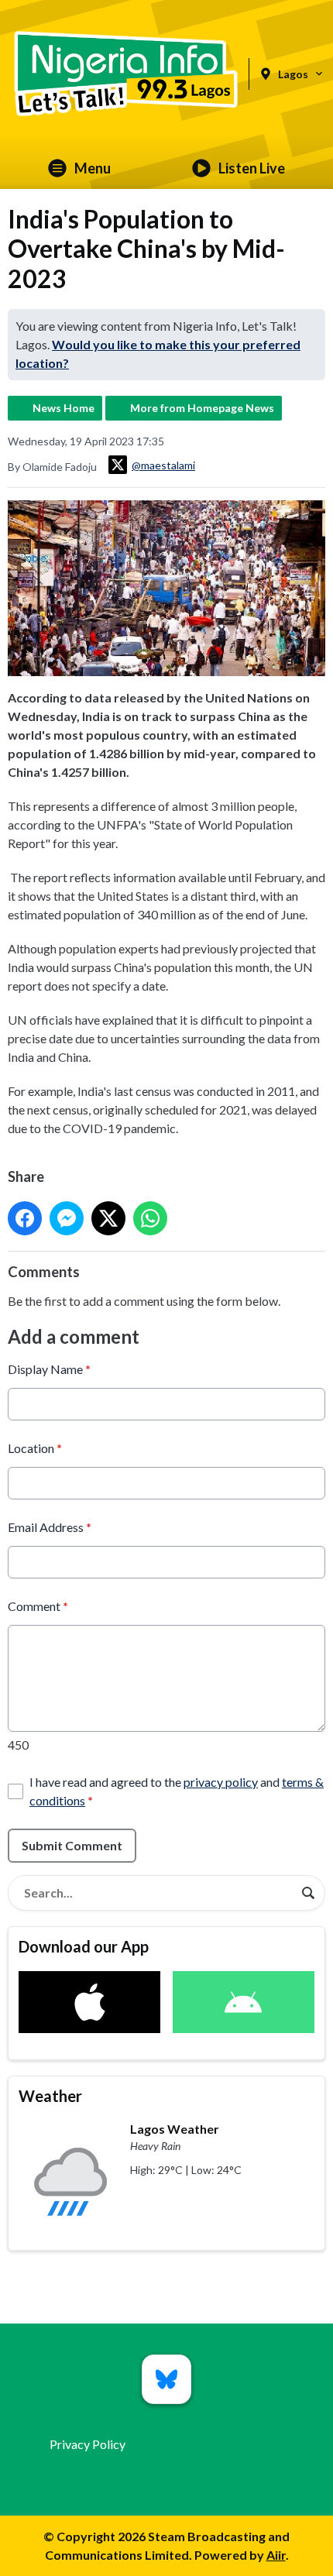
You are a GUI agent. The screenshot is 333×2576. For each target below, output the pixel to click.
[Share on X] (108, 1218)
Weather (50, 2096)
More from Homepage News (202, 408)
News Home (64, 408)
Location (35, 1448)
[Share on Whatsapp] (150, 1218)
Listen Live (252, 168)
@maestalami (163, 465)
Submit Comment (72, 1845)
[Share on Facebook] (25, 1218)
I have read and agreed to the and (177, 1791)
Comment (38, 1606)
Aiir (276, 2555)
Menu (93, 168)
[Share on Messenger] (67, 1218)
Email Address (50, 1527)
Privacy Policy (88, 2444)
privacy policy (221, 1782)
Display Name (49, 1369)
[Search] (308, 1893)
